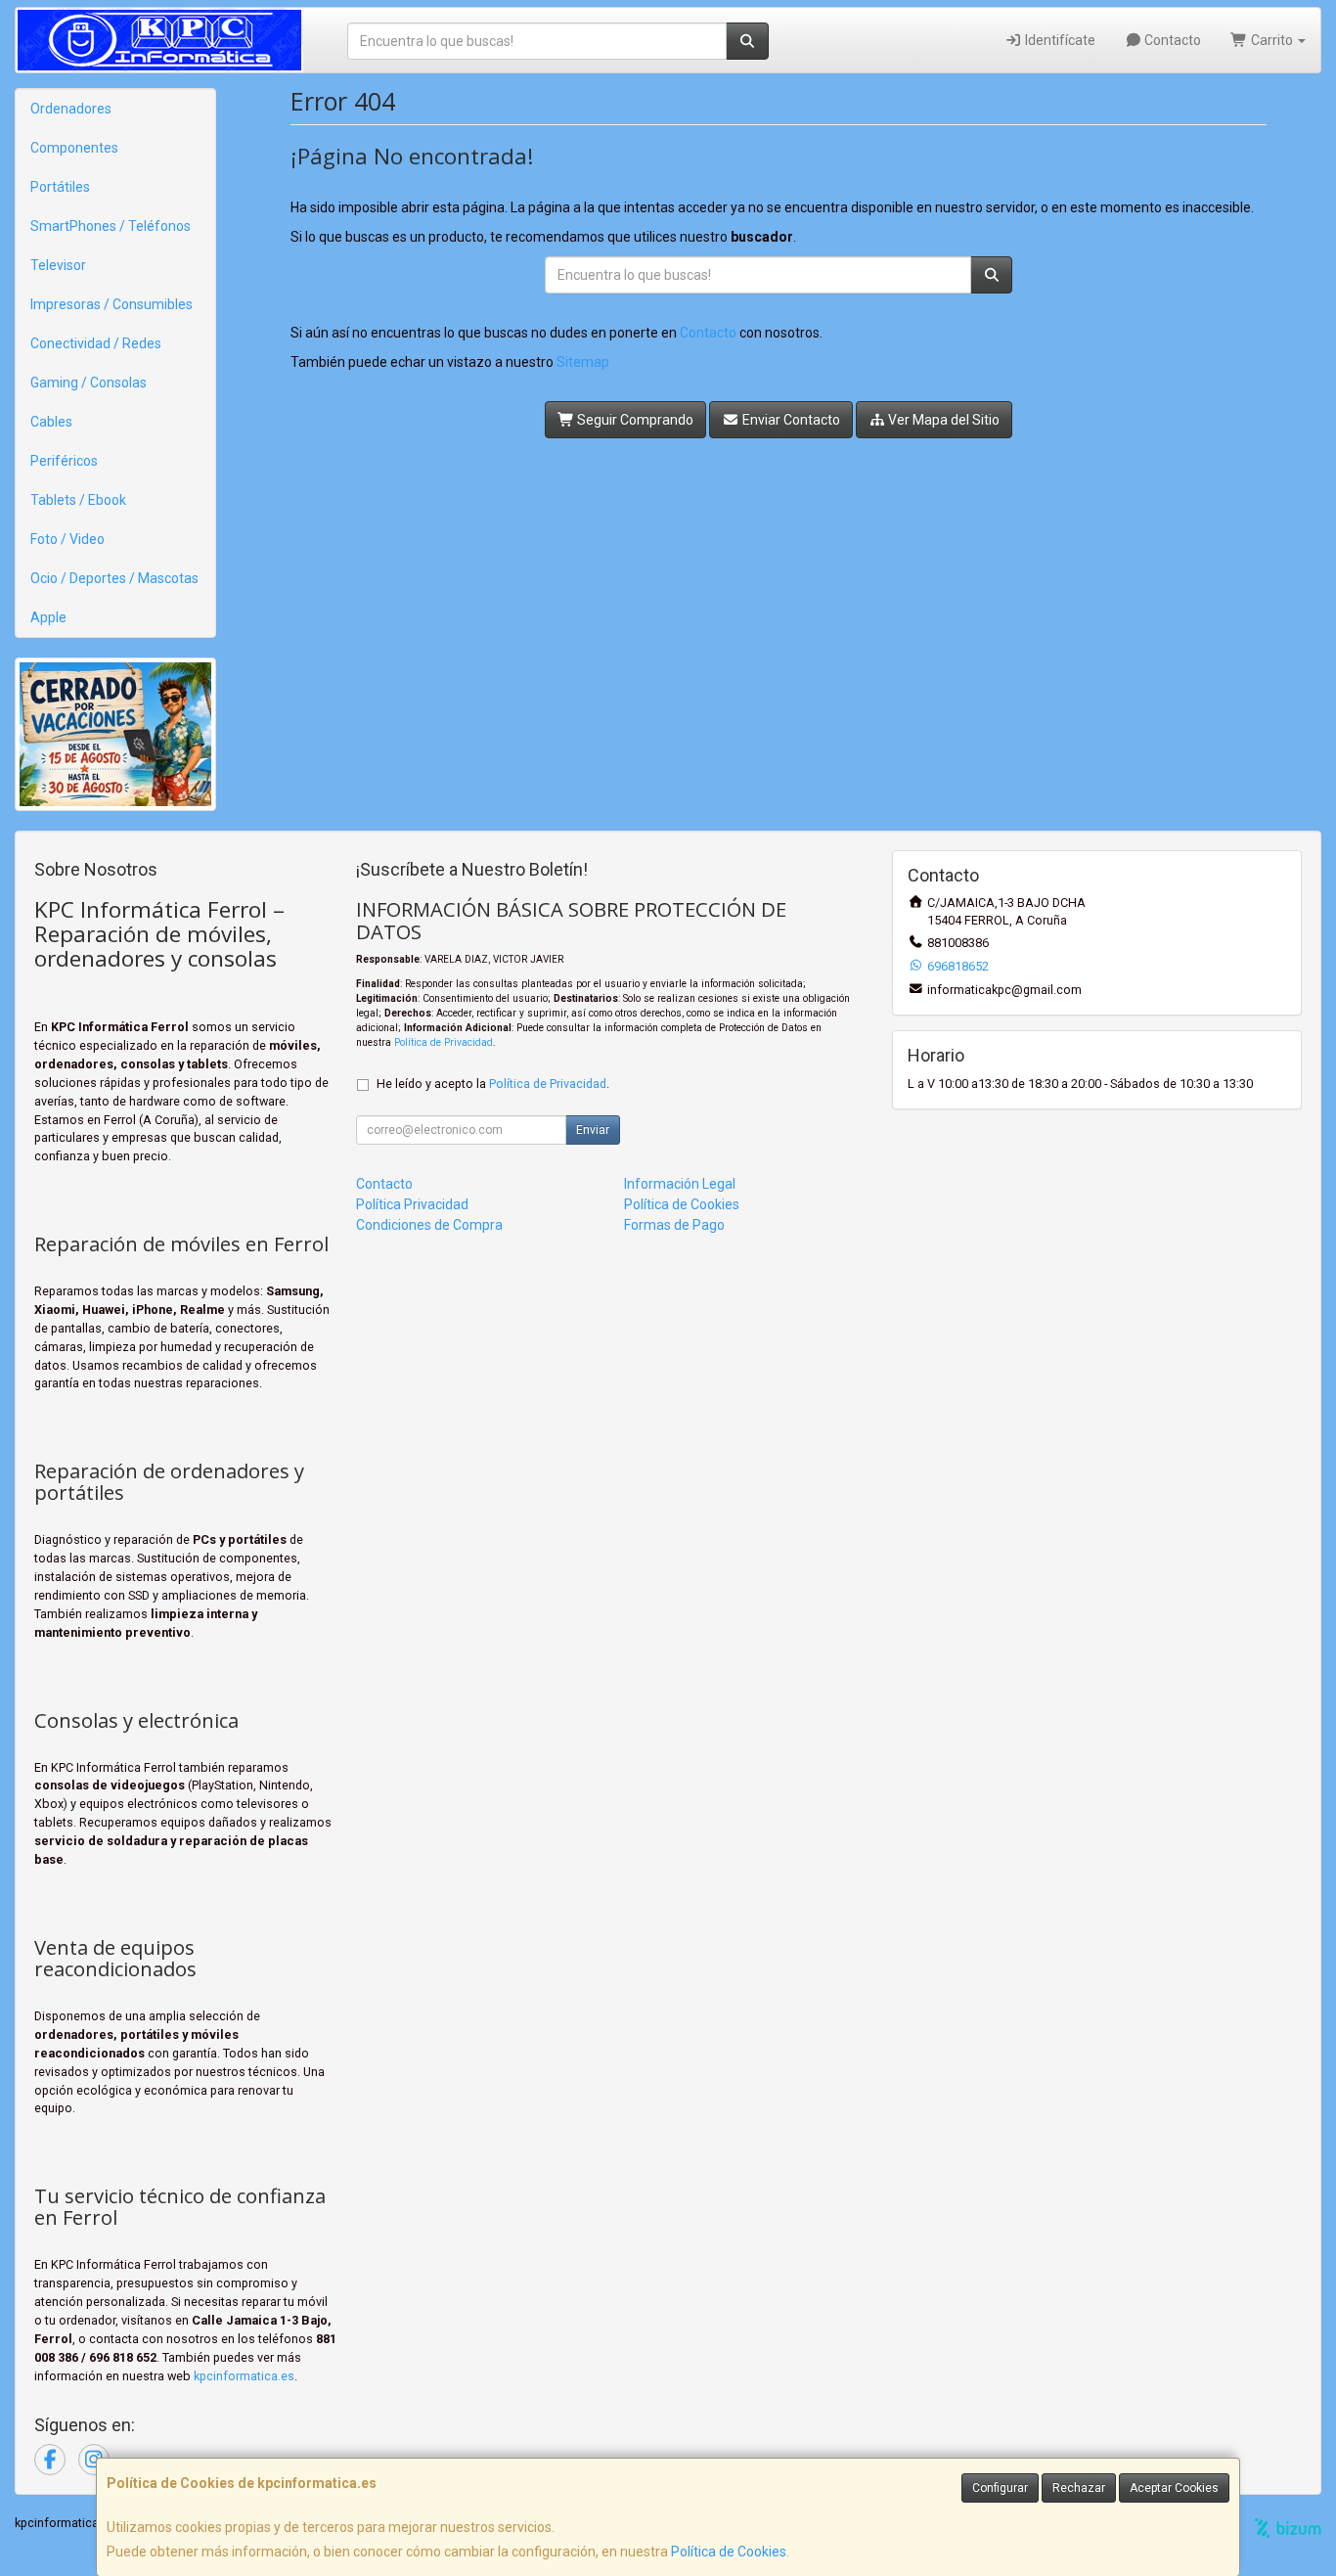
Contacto (1171, 40)
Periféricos (64, 461)
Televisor (58, 265)
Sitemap (583, 362)
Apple (48, 617)
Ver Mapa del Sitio (942, 420)
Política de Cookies (729, 2552)
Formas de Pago (674, 1225)
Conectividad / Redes (96, 343)
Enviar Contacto (790, 420)
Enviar (593, 1130)
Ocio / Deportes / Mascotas (114, 578)
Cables (51, 422)
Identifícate (1059, 40)
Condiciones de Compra (429, 1225)
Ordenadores (71, 109)
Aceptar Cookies (1174, 2488)
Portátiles (60, 187)
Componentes (74, 148)
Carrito (1272, 40)
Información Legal (680, 1184)
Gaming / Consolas (89, 383)
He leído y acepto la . (493, 1084)
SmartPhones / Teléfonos (111, 226)
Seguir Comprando (634, 420)
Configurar (1000, 2488)
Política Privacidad (412, 1204)
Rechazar (1079, 2488)
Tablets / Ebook (78, 500)
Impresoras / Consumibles (111, 304)
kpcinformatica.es (244, 2376)
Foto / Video (67, 539)
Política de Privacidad (444, 1042)
